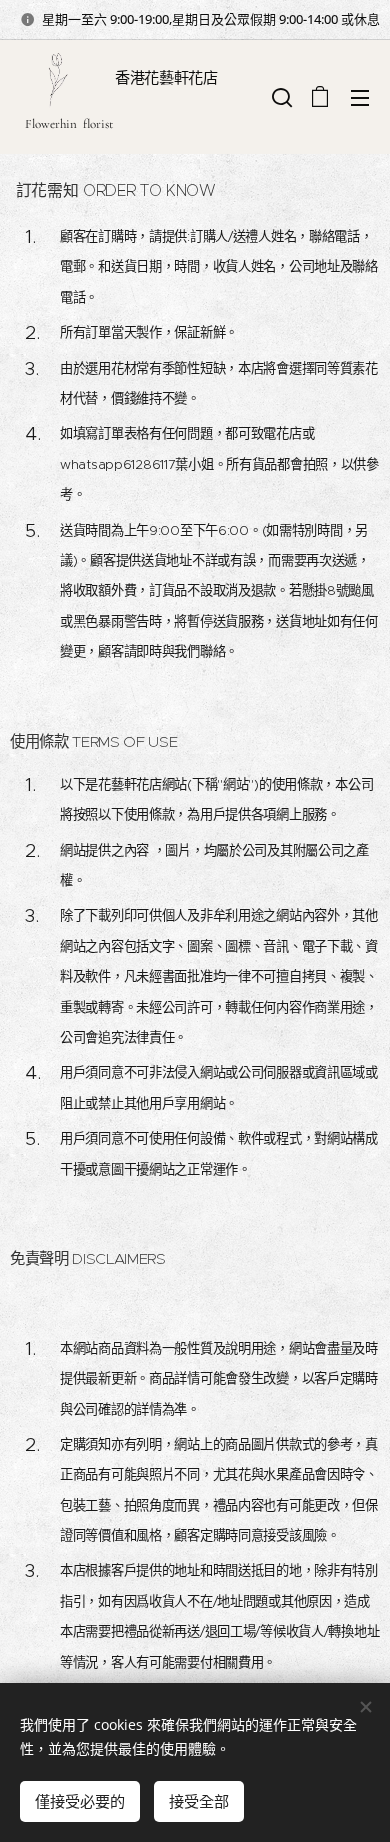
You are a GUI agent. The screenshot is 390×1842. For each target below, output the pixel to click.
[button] (280, 97)
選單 (360, 97)
